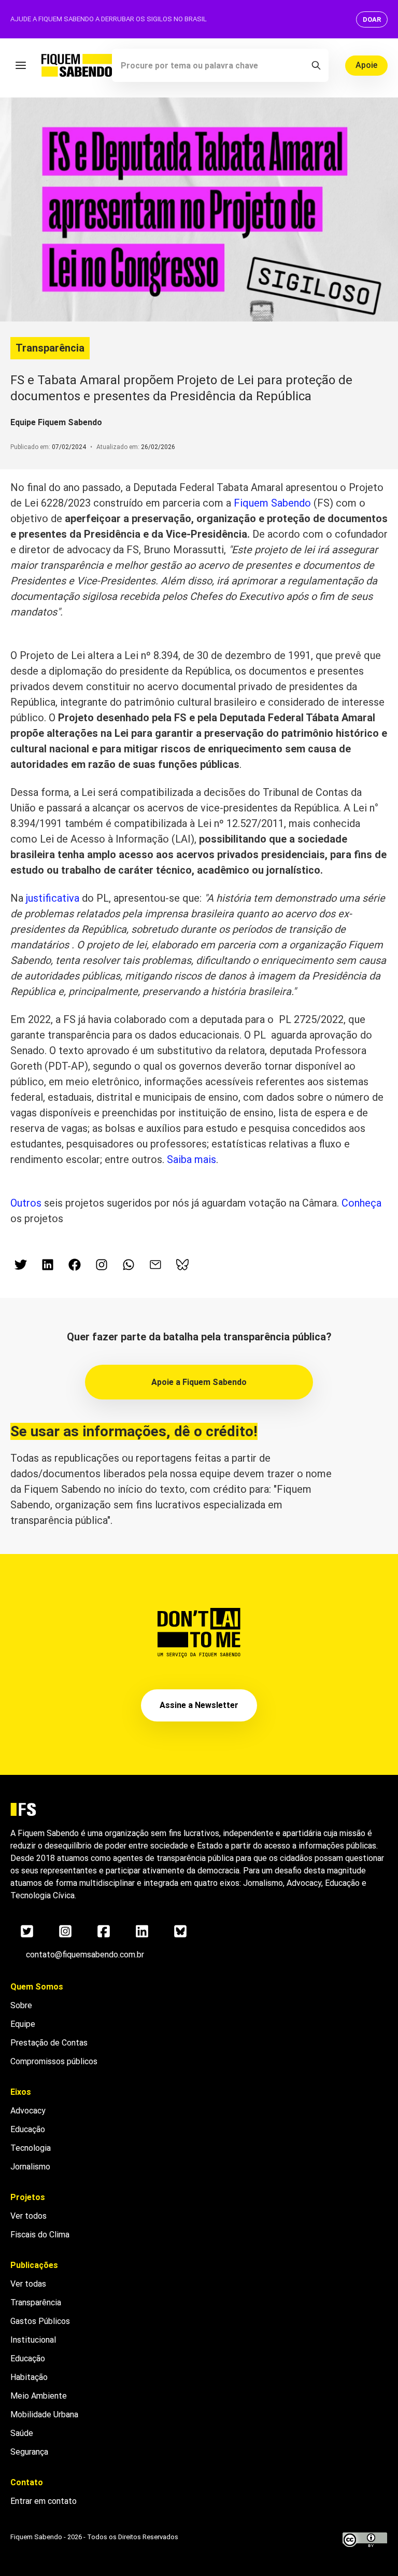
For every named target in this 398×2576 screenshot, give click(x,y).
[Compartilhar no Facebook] (75, 1265)
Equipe (23, 2024)
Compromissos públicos (54, 2061)
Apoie (366, 65)
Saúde (22, 2433)
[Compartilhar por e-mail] (155, 1265)
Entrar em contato (44, 2501)
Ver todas (28, 2284)
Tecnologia (31, 2148)
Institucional (33, 2340)
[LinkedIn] (142, 1931)
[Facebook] (104, 1931)
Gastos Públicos (40, 2321)
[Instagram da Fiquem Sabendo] (102, 1265)
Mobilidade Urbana (44, 2414)
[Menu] (21, 65)
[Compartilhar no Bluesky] (182, 1265)
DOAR (372, 19)
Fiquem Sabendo (272, 503)
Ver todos (29, 2216)
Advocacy (28, 2111)
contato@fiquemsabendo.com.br (85, 1955)
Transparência (50, 348)
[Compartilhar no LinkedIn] (48, 1265)
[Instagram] (65, 1931)
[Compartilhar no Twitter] (21, 1265)
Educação (28, 2129)
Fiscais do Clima (40, 2235)
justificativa (51, 898)
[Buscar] (316, 65)
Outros (26, 1203)
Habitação (29, 2377)
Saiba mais (191, 1159)
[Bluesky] (180, 1931)
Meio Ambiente (39, 2396)
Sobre (21, 2005)
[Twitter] (27, 1931)
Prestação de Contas (49, 2043)
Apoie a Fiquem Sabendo (199, 1382)
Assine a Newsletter (199, 1705)
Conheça (361, 1203)
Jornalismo (30, 2167)
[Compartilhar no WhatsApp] (129, 1265)
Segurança (29, 2452)
